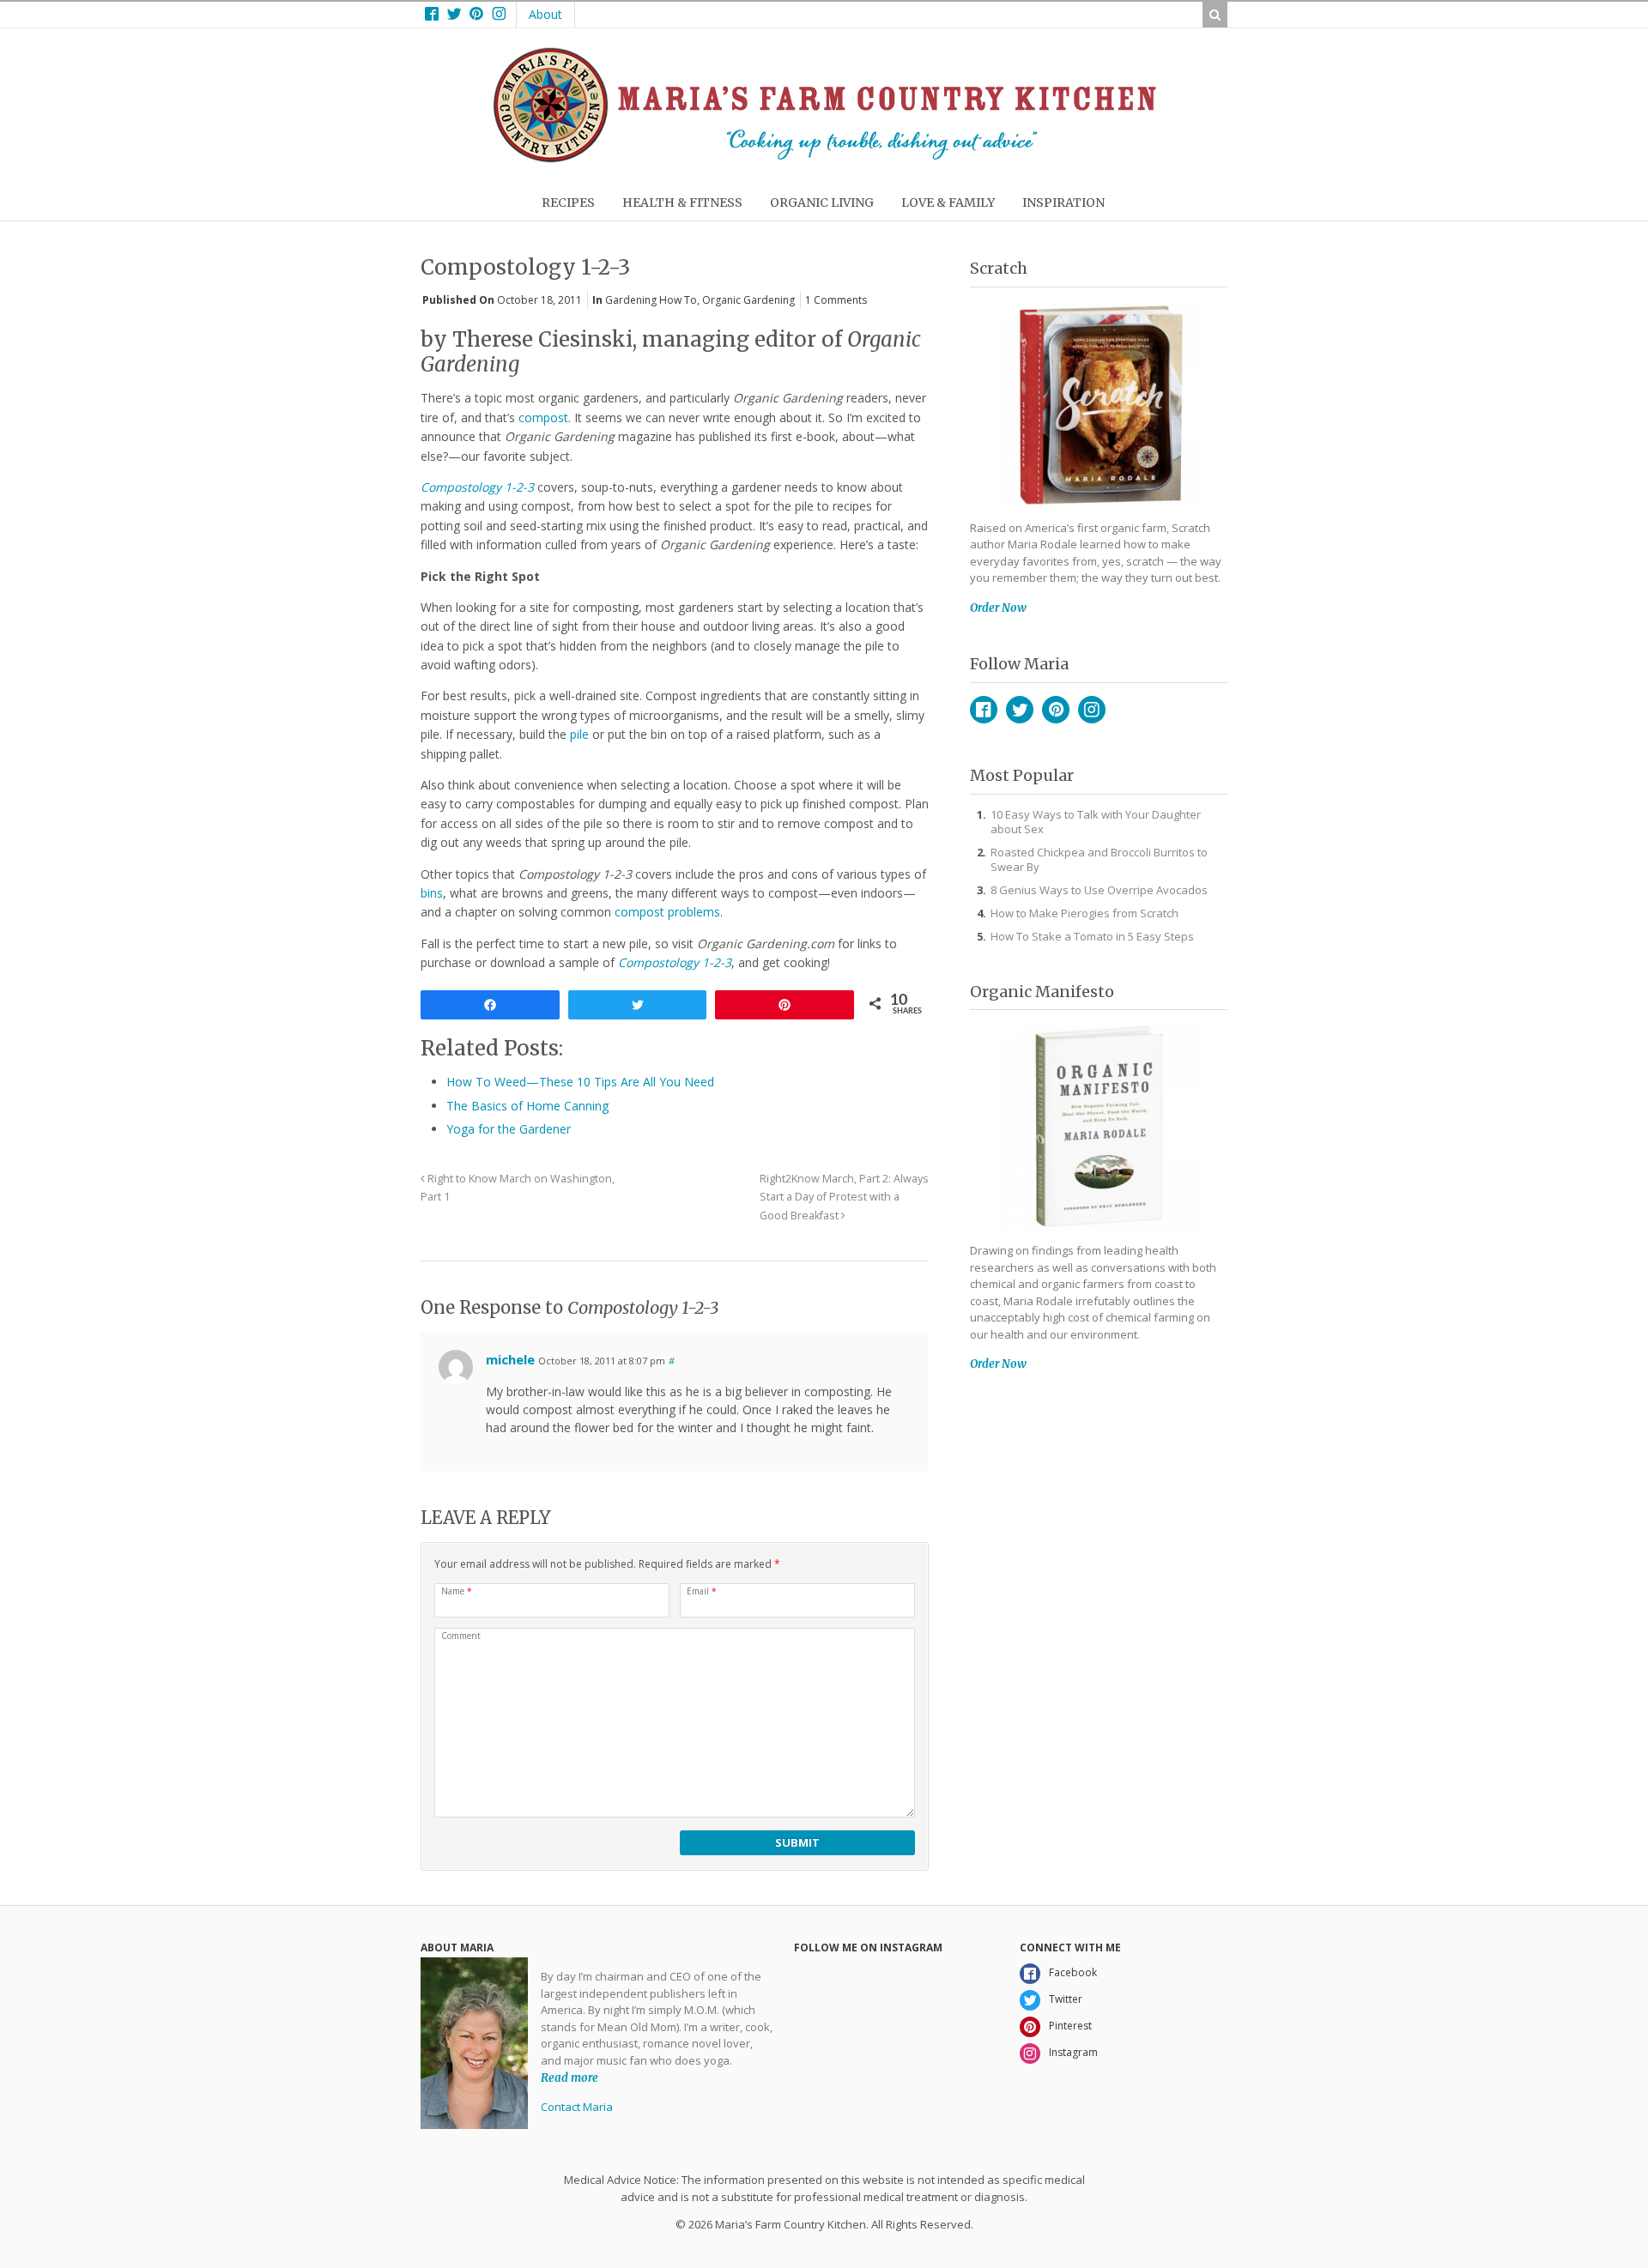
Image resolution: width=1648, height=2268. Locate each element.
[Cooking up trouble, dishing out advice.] (824, 158)
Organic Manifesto (1042, 992)
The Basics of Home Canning (527, 1106)
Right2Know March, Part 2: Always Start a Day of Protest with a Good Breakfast (844, 1198)
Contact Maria (577, 2107)
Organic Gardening (748, 300)
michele (510, 1359)
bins (432, 893)
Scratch (999, 268)
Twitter (1020, 710)
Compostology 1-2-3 (477, 487)
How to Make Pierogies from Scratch (1085, 913)
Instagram (1092, 710)
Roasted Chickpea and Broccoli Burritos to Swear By (1099, 859)
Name (457, 1591)
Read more (570, 2077)
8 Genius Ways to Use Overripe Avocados (1099, 890)
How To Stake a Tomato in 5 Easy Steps (1092, 936)
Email (702, 1591)
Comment (461, 1636)
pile (579, 734)
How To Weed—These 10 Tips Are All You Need (580, 1082)
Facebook (984, 710)
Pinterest (1056, 710)
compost (543, 417)
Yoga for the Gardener (509, 1129)
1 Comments (836, 300)
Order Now (998, 608)
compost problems (667, 912)
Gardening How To (651, 300)
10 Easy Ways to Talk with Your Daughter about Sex (1096, 822)
